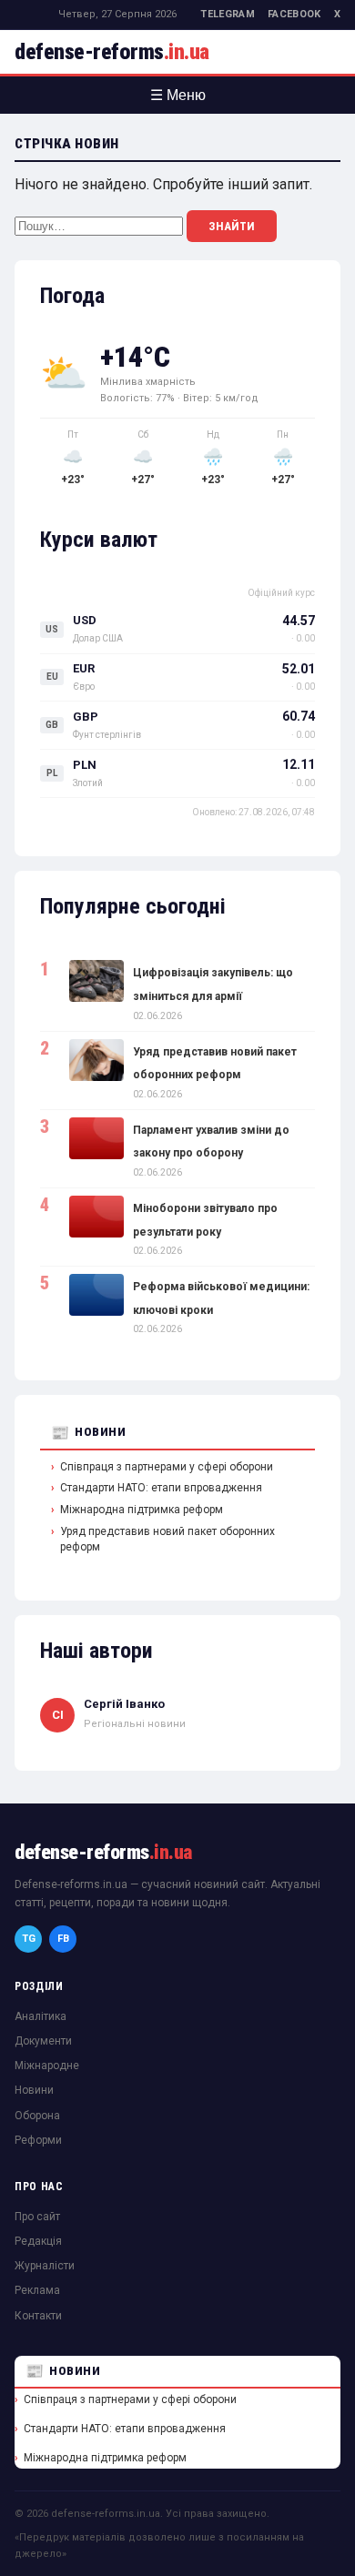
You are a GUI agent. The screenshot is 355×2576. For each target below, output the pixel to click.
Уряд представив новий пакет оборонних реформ (167, 1539)
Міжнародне (47, 2066)
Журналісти (45, 2266)
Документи (43, 2041)
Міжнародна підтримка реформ (142, 1510)
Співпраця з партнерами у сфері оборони (167, 1467)
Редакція (38, 2241)
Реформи (38, 2140)
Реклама (37, 2290)
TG (29, 1939)
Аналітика (41, 2016)
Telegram (228, 14)
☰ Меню (178, 95)
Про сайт (37, 2217)
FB (63, 1939)
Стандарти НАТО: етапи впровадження (161, 1488)
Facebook (294, 14)
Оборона (37, 2116)
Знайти (232, 226)
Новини (100, 1432)
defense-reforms (112, 52)
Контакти (38, 2316)
